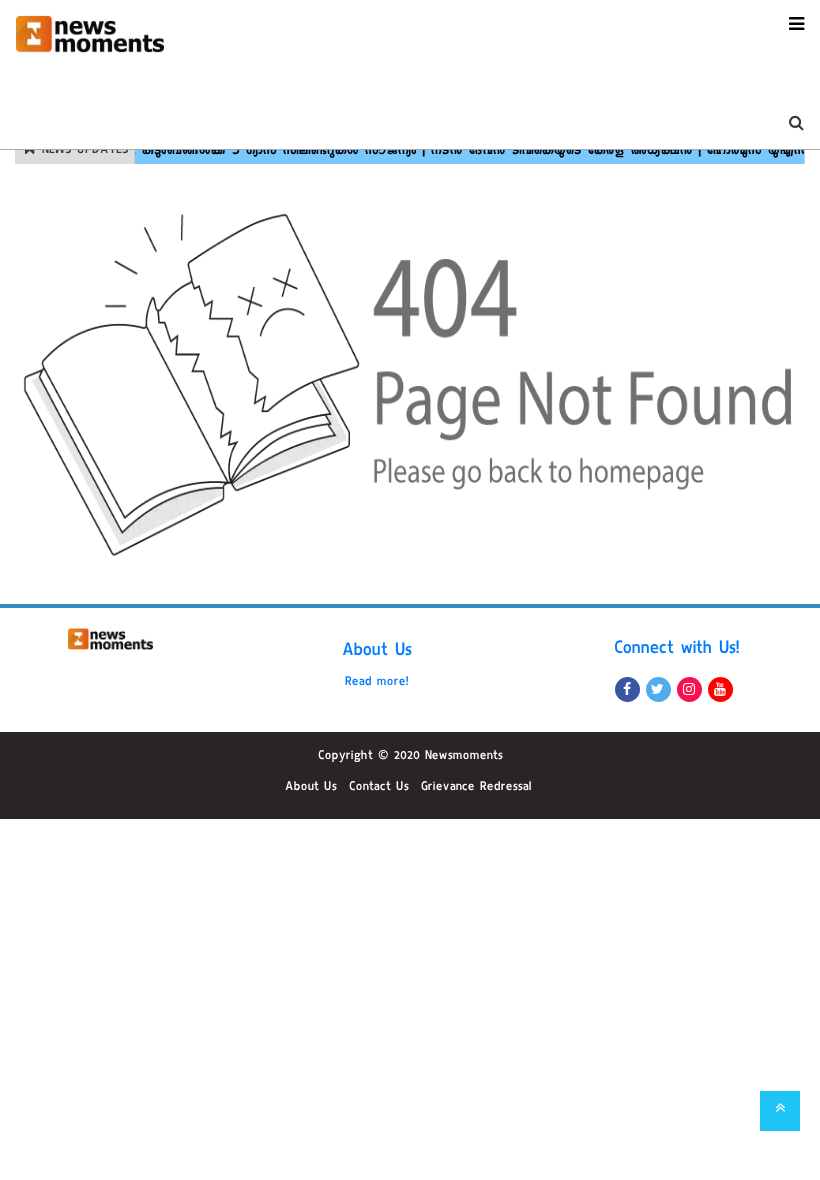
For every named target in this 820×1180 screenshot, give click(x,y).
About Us (377, 652)
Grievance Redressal (476, 788)
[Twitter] (658, 689)
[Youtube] (720, 689)
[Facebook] (627, 689)
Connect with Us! (677, 650)
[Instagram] (689, 689)
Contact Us (379, 788)
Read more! (377, 683)
